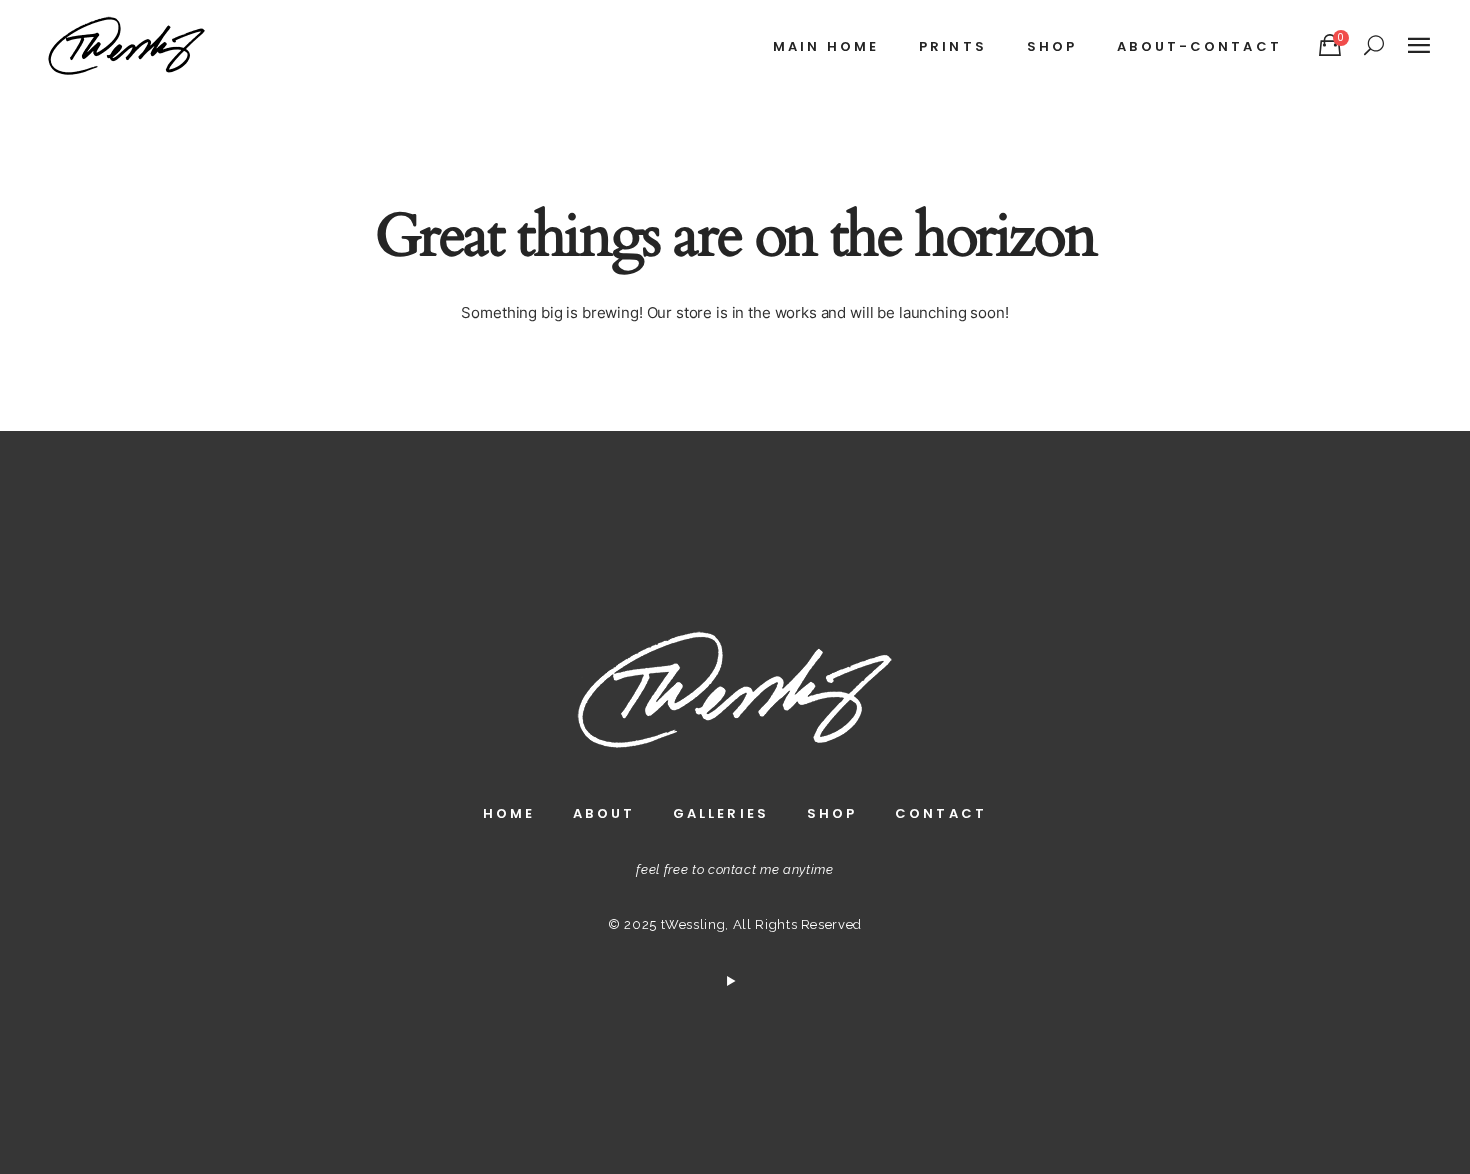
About (604, 813)
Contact (941, 813)
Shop (832, 813)
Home (509, 813)
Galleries (721, 813)
